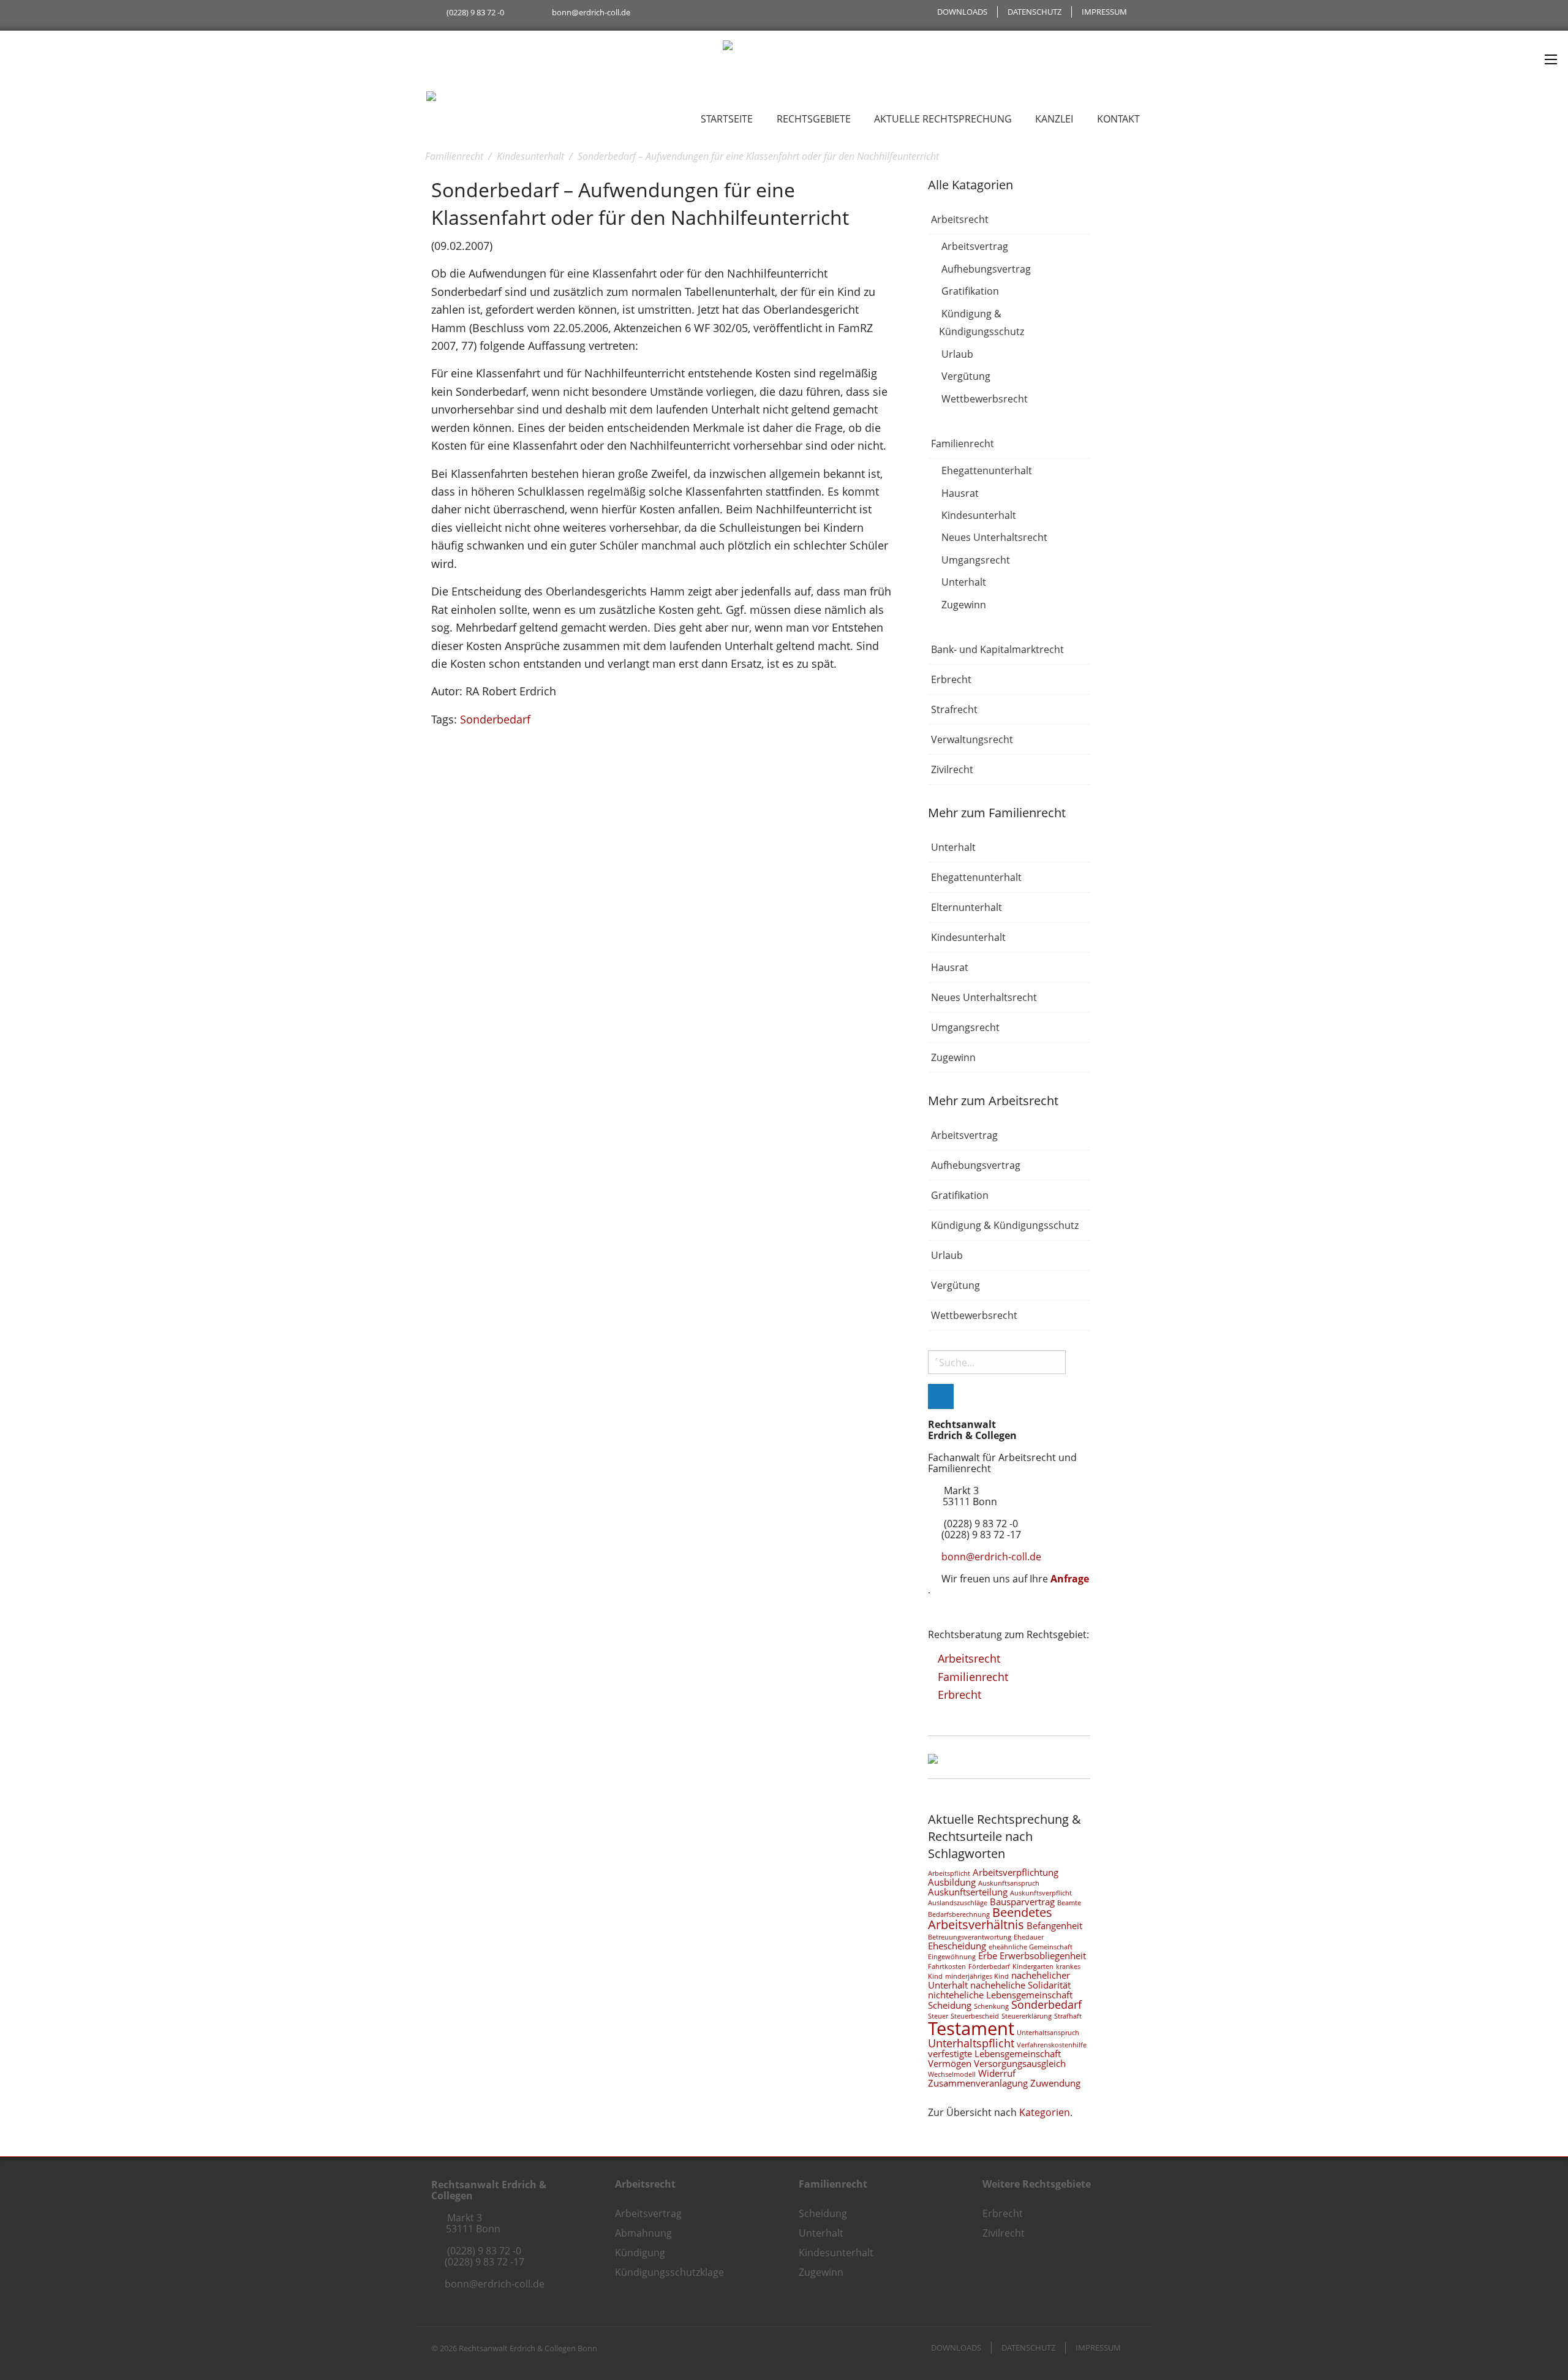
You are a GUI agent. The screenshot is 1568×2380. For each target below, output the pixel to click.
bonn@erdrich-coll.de (591, 12)
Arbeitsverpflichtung (1016, 1872)
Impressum (1104, 12)
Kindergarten (1033, 1966)
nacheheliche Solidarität (1020, 1985)
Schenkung (991, 2006)
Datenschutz (1035, 12)
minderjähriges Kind (977, 1976)
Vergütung (966, 377)
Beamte (1069, 1903)
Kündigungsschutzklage (669, 2272)
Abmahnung (643, 2233)
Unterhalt (964, 583)
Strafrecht (954, 709)
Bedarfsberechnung (959, 1914)
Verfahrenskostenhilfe (1052, 2045)
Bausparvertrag (1022, 1902)
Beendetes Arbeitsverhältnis (990, 1918)
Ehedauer (1029, 1937)
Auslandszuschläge (958, 1903)
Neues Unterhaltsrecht (994, 538)
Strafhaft (1068, 2016)
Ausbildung (952, 1882)
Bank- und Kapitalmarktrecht (997, 649)
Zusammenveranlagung (978, 2083)
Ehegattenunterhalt (987, 470)
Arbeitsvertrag (975, 247)
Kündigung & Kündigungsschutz (982, 323)
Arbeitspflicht (949, 1873)
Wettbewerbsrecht (985, 399)
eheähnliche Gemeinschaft (1031, 1947)
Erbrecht (951, 679)
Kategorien (1045, 2112)
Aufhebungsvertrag (986, 269)
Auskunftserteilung (968, 1892)
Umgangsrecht (976, 560)
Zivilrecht (952, 769)
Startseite (727, 119)
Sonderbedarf (495, 719)
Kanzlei (1054, 119)
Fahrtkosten (947, 1966)
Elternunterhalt (967, 907)
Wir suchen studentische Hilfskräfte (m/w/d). (512, 37)
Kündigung (640, 2253)
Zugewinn (964, 605)
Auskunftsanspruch (1009, 1883)
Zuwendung (1055, 2083)
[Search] (941, 1396)
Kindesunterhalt (979, 515)
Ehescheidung (957, 1946)
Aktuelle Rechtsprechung (943, 119)
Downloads (962, 12)
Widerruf (997, 2073)
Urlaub (957, 354)
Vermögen (950, 2063)
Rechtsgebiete (814, 119)
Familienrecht (963, 444)
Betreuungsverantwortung (970, 1937)
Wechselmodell (952, 2074)
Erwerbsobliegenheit (1043, 1955)
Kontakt (1118, 119)
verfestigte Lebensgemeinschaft (994, 2053)
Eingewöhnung (952, 1957)
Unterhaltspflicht (971, 2043)
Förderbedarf (989, 1966)
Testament (971, 2028)
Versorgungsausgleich (1020, 2063)
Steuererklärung (1027, 2016)
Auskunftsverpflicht (1041, 1893)
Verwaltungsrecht (972, 739)
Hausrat (960, 493)
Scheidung (950, 2005)
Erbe (988, 1955)
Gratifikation (970, 292)
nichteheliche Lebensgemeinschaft (1000, 1995)
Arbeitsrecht (960, 219)
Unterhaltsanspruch (1048, 2033)
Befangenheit (1054, 1925)
